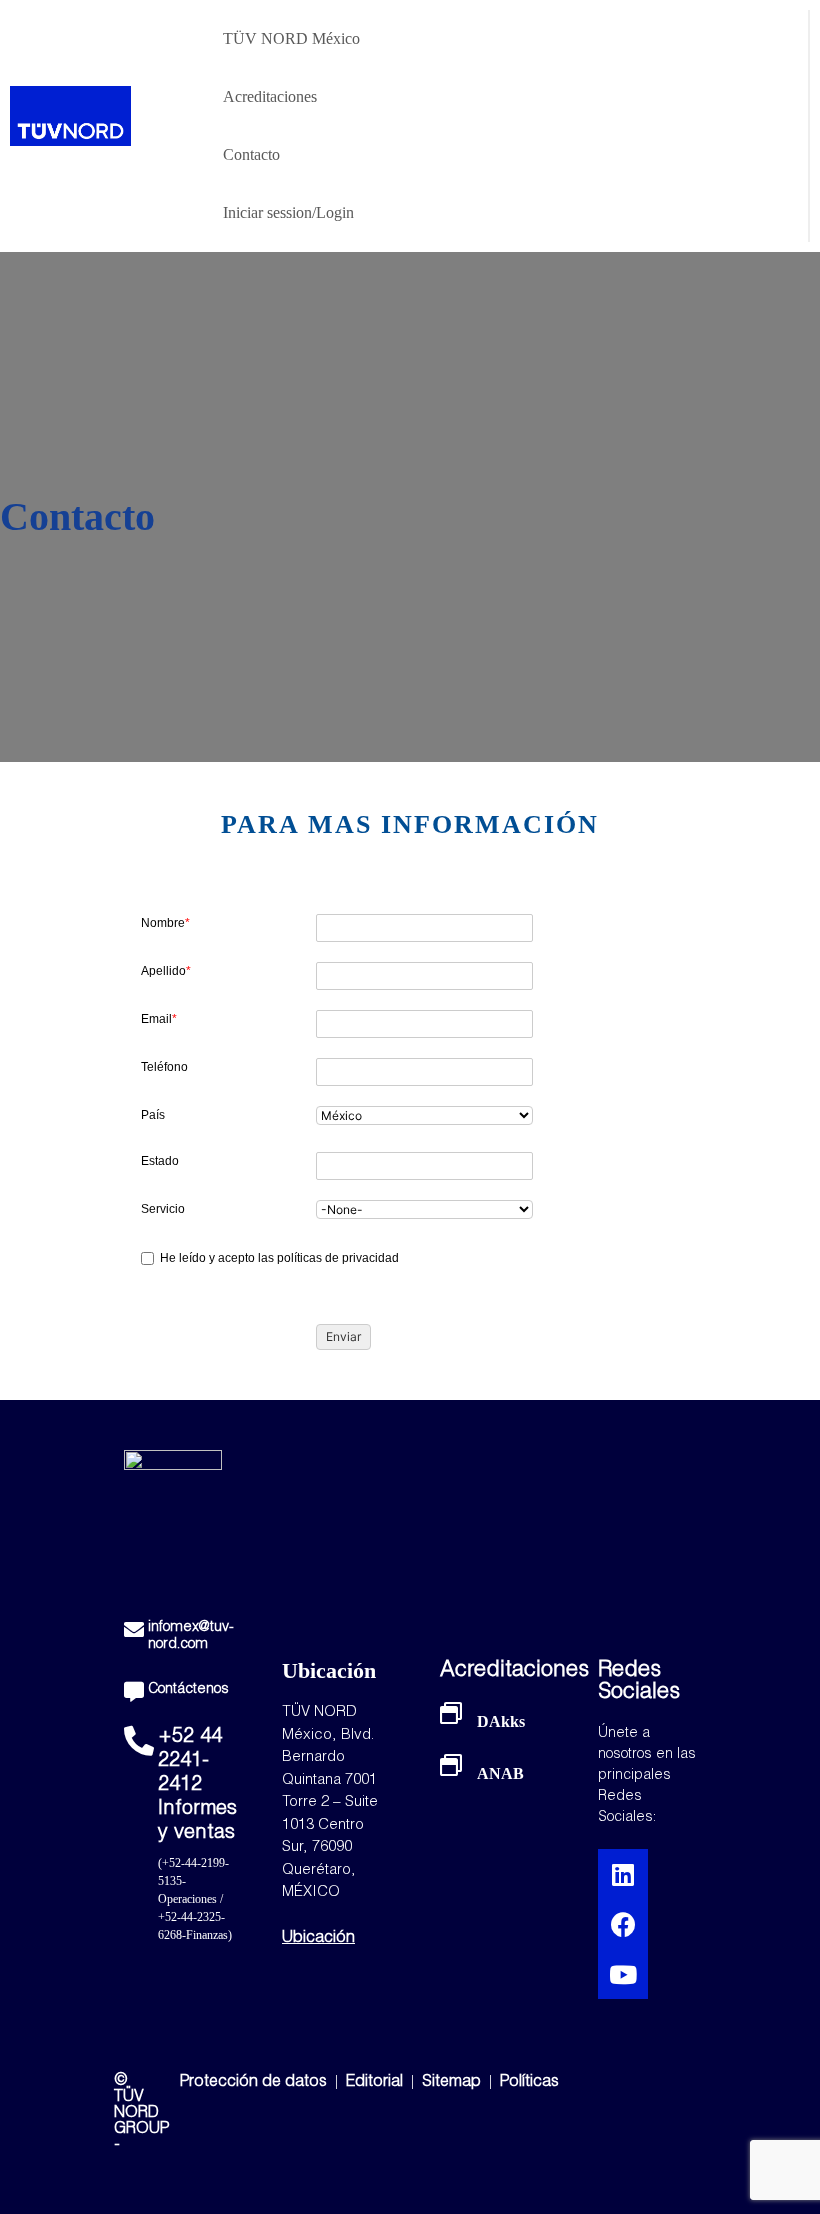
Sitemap (451, 2083)
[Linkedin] (623, 1874)
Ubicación (318, 1939)
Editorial (376, 2083)
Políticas (529, 2083)
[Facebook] (623, 1924)
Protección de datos (253, 2083)
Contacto (251, 154)
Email (159, 1019)
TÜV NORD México (291, 38)
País (153, 1115)
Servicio (163, 1209)
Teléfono (164, 1067)
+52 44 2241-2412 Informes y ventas (197, 1786)
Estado (160, 1161)
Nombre (165, 923)
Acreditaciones (270, 96)
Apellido (166, 971)
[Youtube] (623, 1974)
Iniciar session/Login (288, 212)
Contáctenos (188, 1690)
